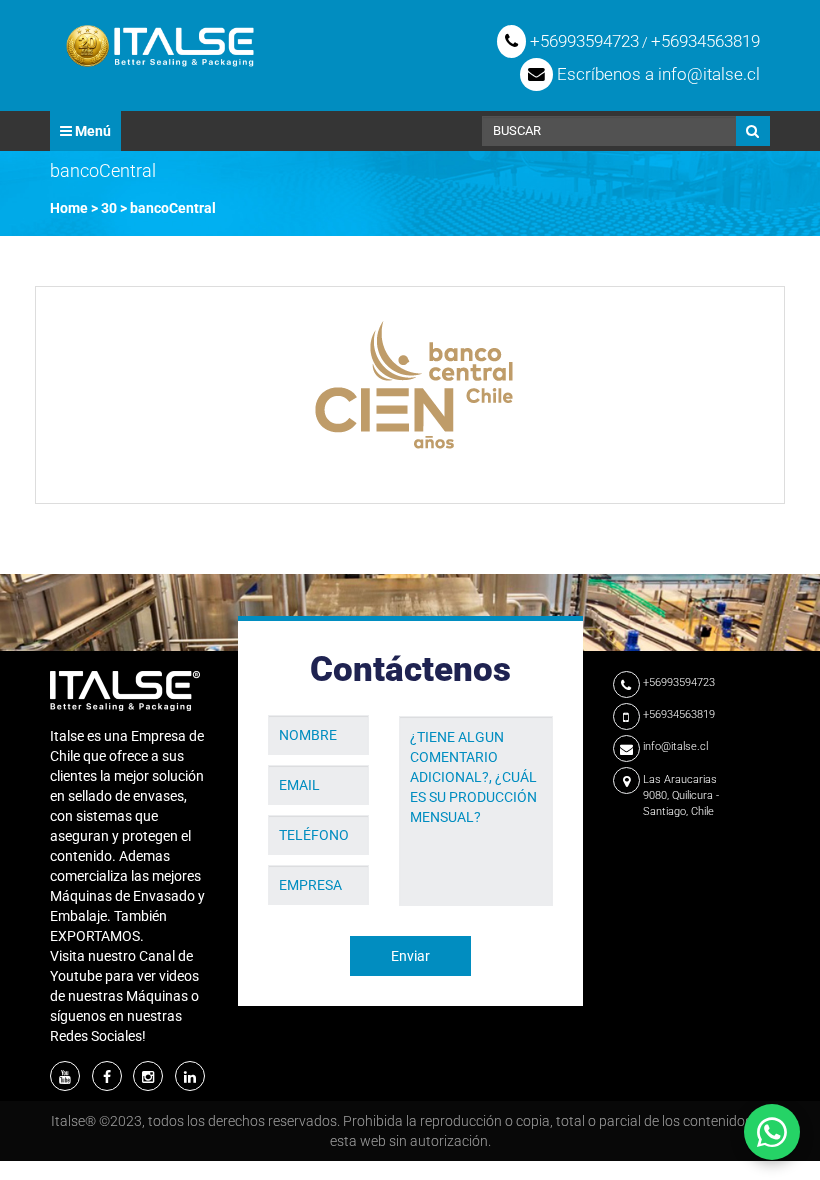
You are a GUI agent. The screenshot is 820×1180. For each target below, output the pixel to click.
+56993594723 (582, 41)
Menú (91, 131)
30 (109, 208)
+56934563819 (705, 41)
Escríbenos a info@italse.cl (656, 74)
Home (69, 208)
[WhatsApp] (772, 1132)
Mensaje (426, 701)
